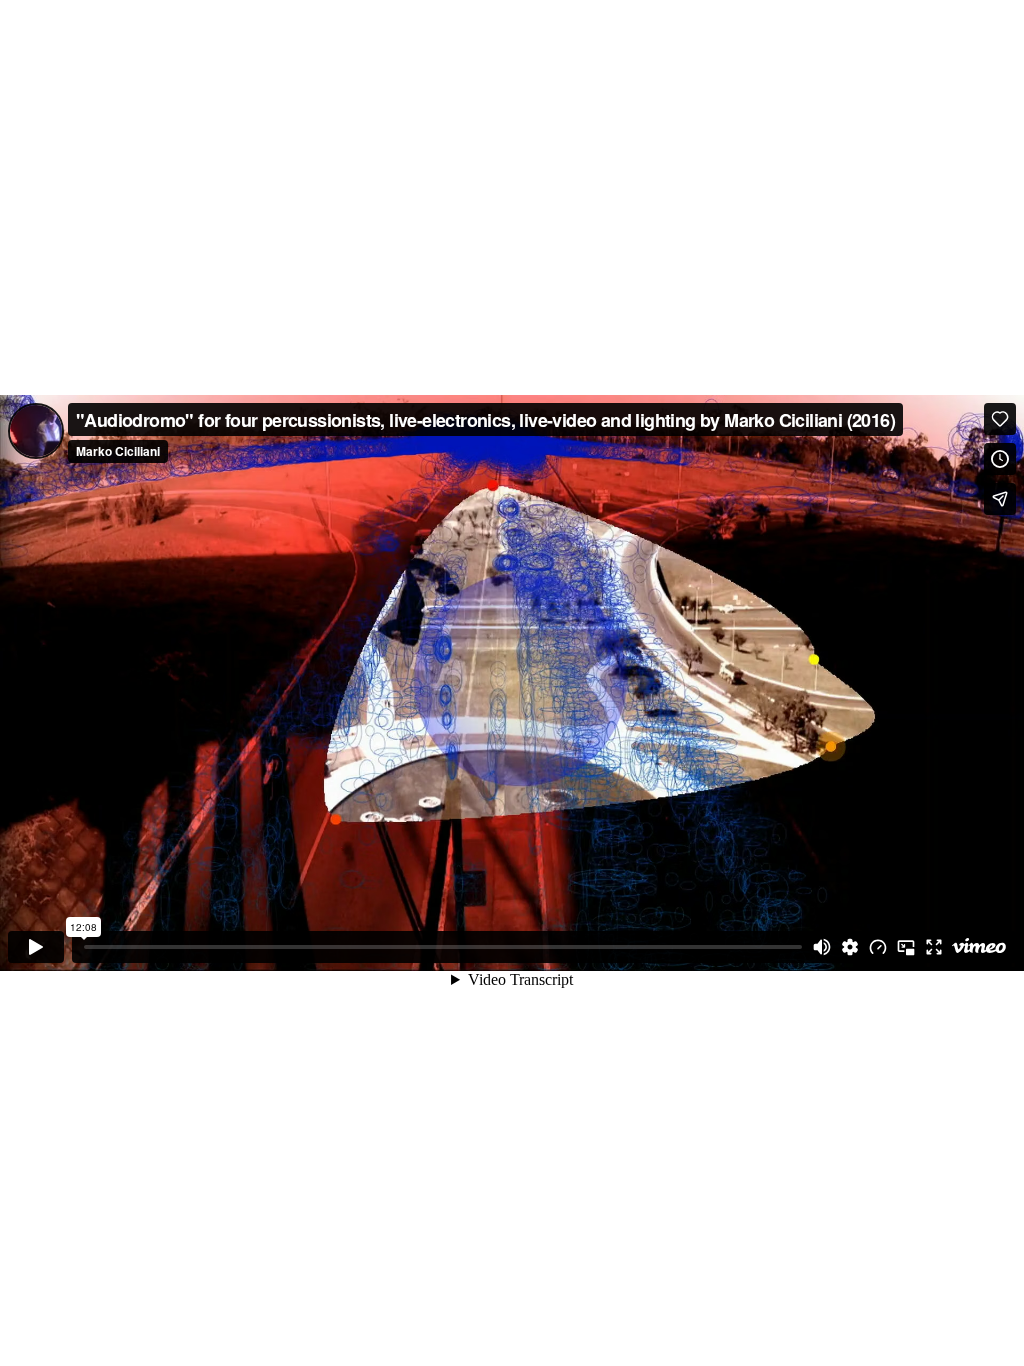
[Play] (36, 947)
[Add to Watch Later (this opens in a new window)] (1000, 459)
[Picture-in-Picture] (906, 947)
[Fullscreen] (934, 947)
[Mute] (822, 947)
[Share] (1000, 499)
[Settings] (850, 947)
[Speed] (878, 947)
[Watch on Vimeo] (979, 947)
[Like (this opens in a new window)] (1000, 419)
